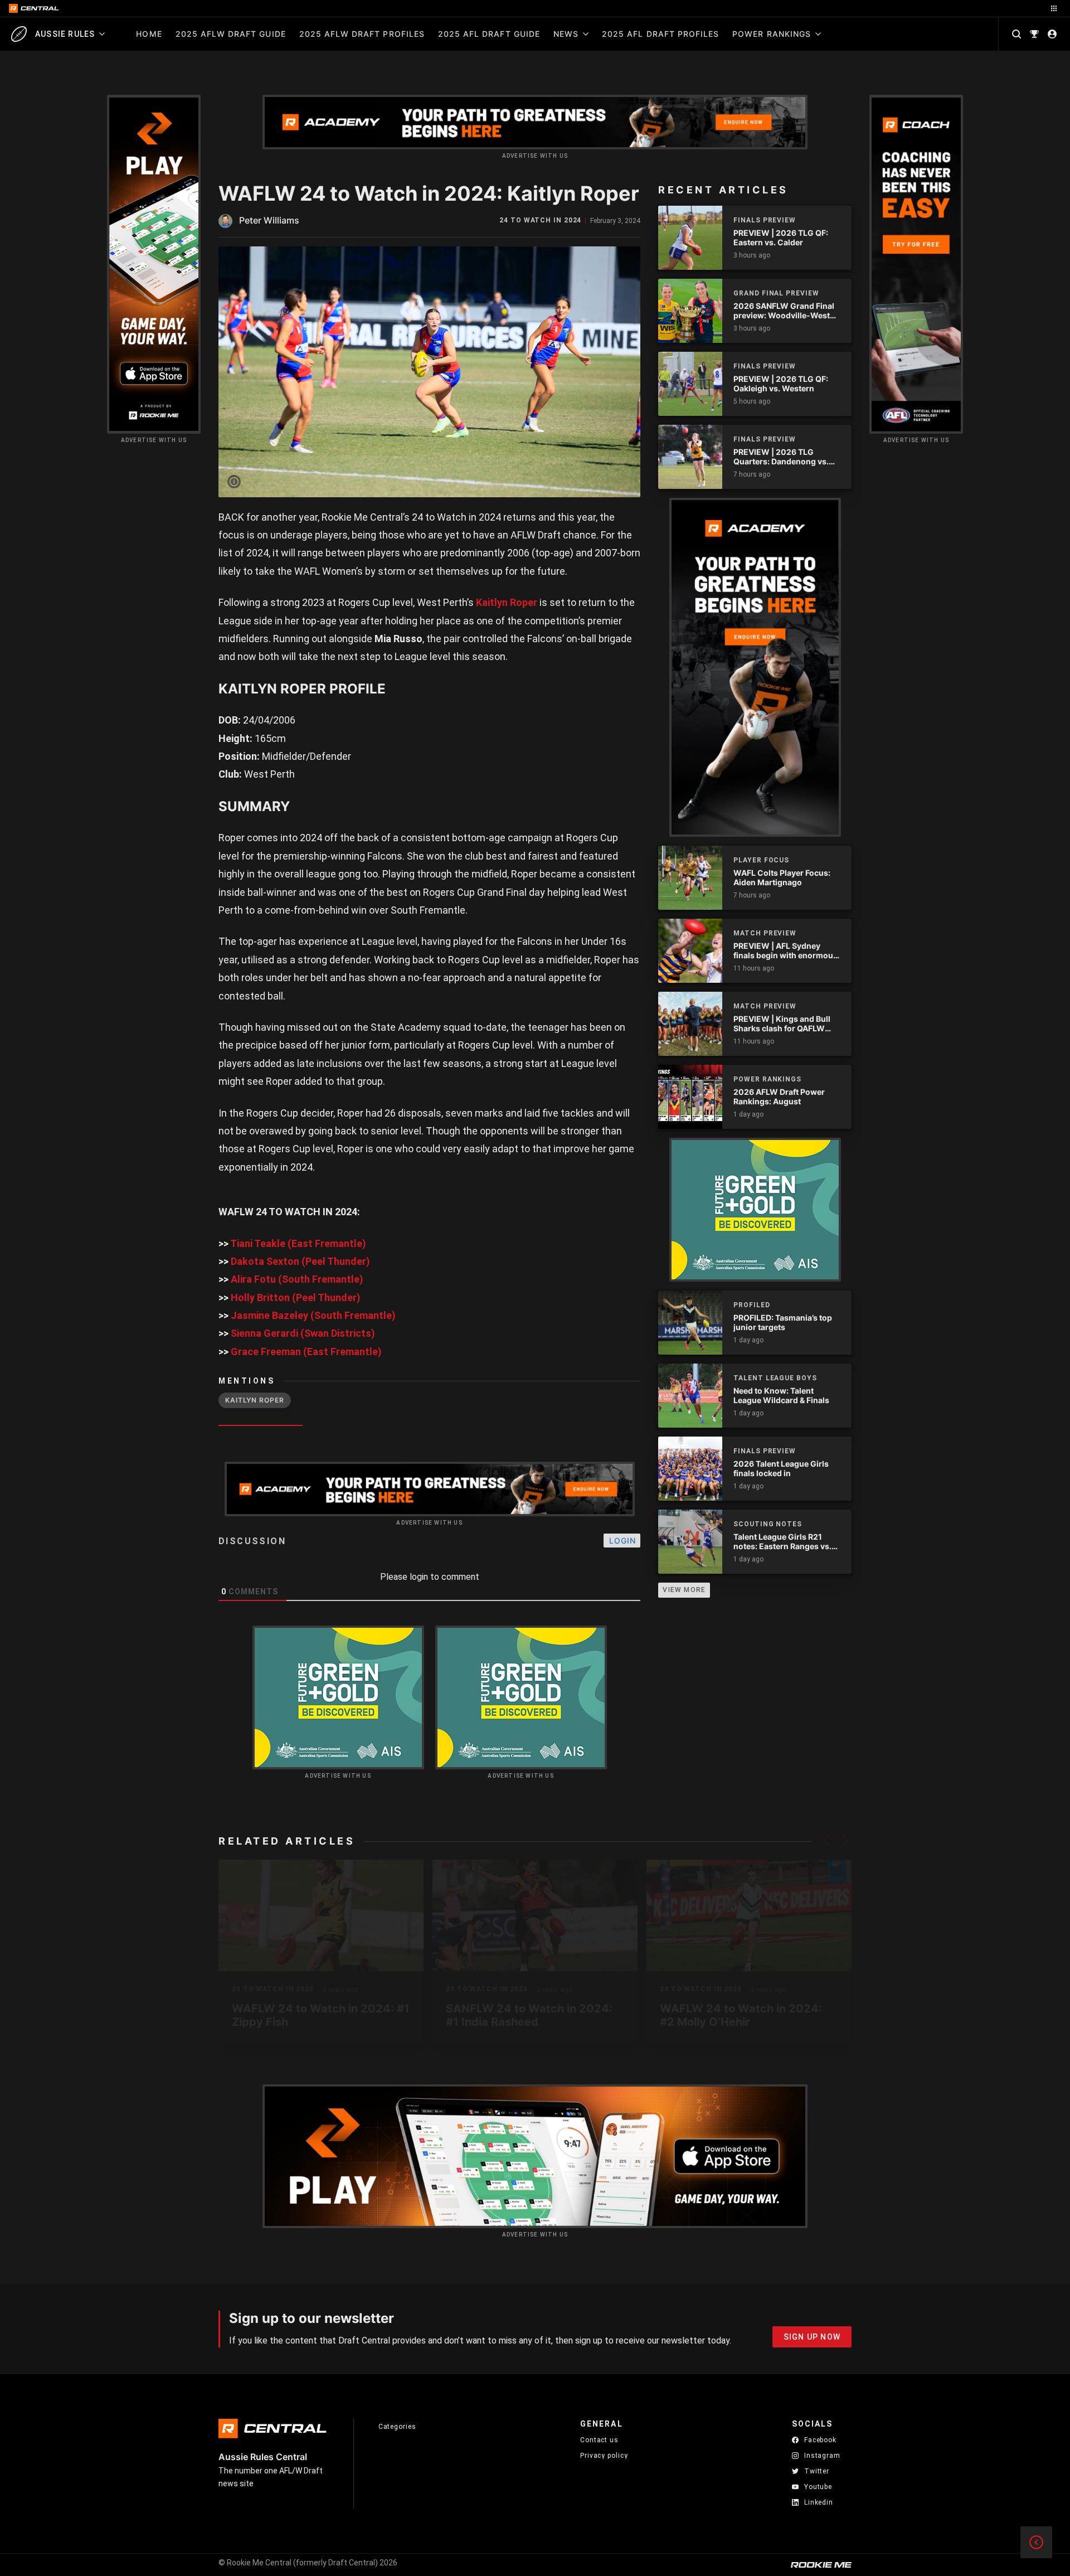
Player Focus (761, 860)
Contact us (599, 2440)
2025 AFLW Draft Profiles (362, 34)
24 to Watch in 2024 (540, 220)
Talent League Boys (775, 1378)
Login (622, 1541)
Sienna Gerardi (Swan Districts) (303, 1333)
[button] (826, 1840)
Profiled (752, 1305)
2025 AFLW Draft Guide (231, 34)
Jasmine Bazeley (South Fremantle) (313, 1315)
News (566, 34)
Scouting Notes (768, 1524)
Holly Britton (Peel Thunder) (296, 1297)
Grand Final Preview (776, 293)
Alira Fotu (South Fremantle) (297, 1279)
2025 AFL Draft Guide (489, 34)
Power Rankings (772, 34)
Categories (397, 2427)
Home (149, 34)
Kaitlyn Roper (507, 602)
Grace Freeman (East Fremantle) (306, 1352)
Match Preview (765, 933)
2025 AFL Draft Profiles (660, 34)
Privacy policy (604, 2455)
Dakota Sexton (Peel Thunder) (300, 1261)
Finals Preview (765, 220)
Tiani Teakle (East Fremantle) (298, 1243)
